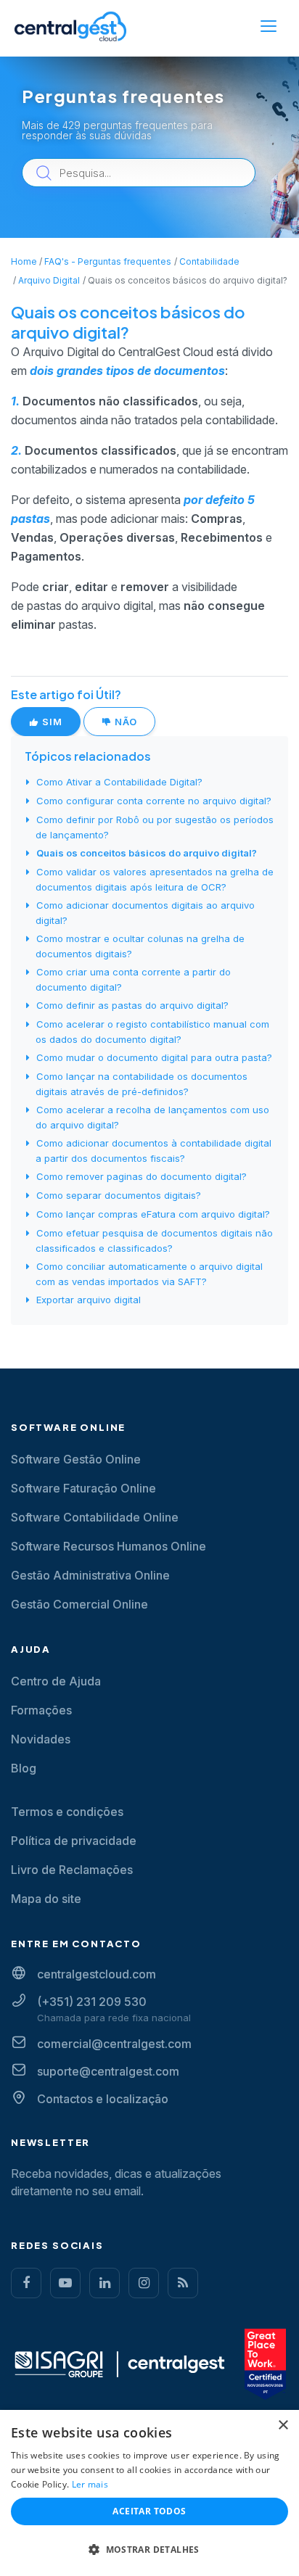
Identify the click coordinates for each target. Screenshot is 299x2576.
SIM (51, 722)
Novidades (41, 1739)
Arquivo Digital (49, 280)
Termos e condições (67, 1812)
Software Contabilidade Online (95, 1517)
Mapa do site (46, 1899)
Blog (24, 1768)
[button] (149, 2550)
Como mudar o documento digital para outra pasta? (154, 1057)
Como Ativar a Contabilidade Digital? (119, 782)
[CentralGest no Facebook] (26, 2283)
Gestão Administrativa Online (90, 1575)
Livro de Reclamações (72, 1870)
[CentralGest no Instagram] (144, 2283)
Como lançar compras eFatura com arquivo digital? (153, 1214)
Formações (41, 1710)
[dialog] (149, 2493)
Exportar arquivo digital (89, 1300)
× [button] (283, 2426)
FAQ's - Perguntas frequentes (108, 261)
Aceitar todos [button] (149, 2511)
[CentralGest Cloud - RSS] (183, 2283)
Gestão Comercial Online (79, 1604)
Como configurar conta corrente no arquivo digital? (154, 801)
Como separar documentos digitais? (119, 1195)
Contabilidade (209, 261)
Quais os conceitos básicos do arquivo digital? (147, 853)
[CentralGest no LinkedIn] (105, 2283)
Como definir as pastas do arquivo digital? (132, 1005)
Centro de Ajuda (56, 1681)
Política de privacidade (74, 1841)
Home (24, 261)
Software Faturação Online (83, 1488)
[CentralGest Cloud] (70, 26)
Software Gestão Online (76, 1459)
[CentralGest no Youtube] (65, 2283)
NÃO (124, 722)
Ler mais (90, 2484)
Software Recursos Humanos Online (108, 1546)
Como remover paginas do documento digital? (142, 1176)
